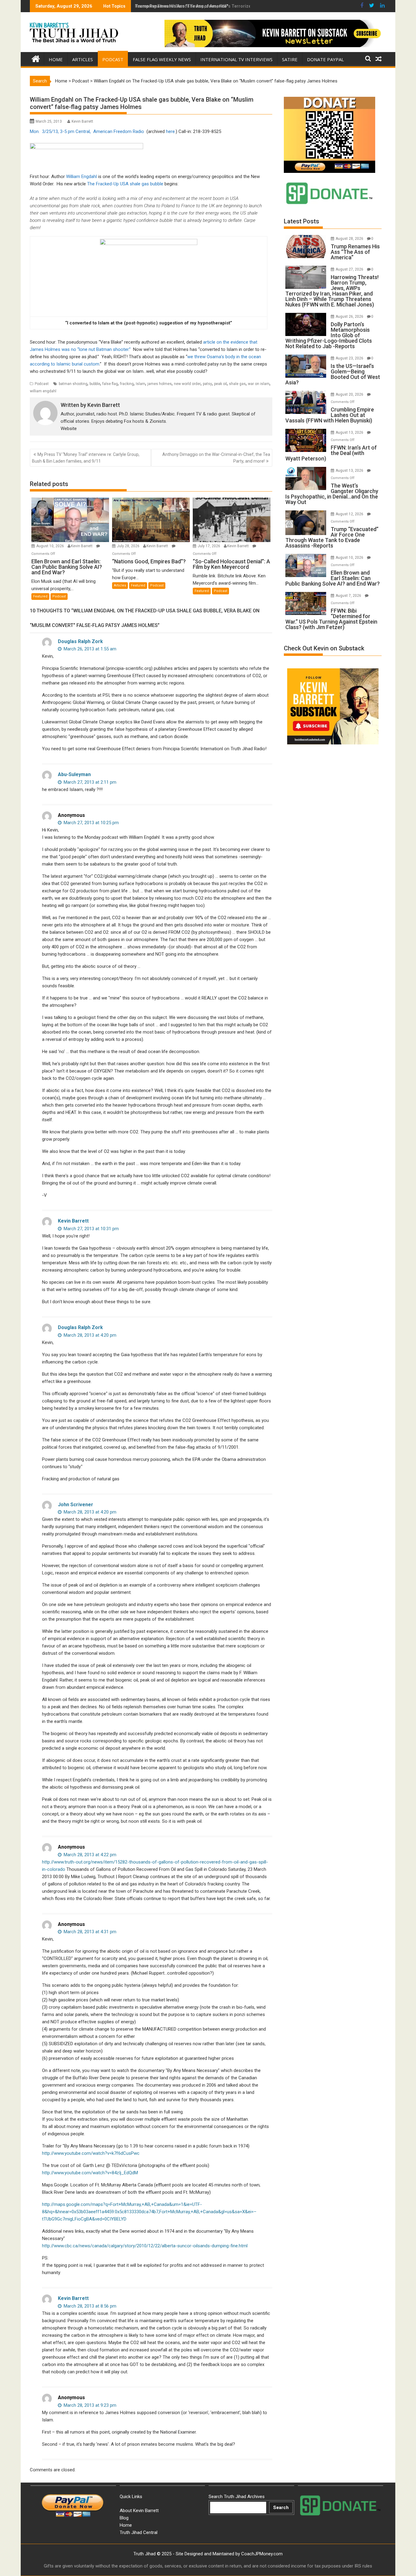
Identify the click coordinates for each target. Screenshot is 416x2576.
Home (56, 59)
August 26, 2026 (350, 317)
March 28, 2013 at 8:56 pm (89, 2306)
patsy (207, 384)
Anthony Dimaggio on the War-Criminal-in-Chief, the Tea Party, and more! (216, 458)
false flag (110, 384)
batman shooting (73, 384)
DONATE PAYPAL (325, 59)
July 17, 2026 (209, 546)
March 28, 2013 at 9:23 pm (89, 2405)
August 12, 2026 (350, 514)
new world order (187, 384)
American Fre (106, 131)
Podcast (113, 59)
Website (69, 429)
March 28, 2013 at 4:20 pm (89, 1335)
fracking (127, 384)
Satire (290, 59)
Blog (124, 2518)
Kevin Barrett (82, 121)
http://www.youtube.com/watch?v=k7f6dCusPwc (91, 2153)
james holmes (160, 384)
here (170, 131)
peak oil (220, 384)
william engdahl (43, 391)
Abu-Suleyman (74, 774)
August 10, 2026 (51, 546)
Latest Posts (301, 221)
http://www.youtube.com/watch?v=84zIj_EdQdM (90, 2173)
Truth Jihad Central (139, 2532)
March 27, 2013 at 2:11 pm (89, 782)
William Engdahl (82, 177)
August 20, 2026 (350, 394)
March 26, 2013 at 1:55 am (89, 649)
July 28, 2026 (129, 546)
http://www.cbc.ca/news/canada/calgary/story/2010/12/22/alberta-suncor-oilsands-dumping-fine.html (145, 2246)
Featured (40, 596)
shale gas (237, 384)
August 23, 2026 (350, 358)
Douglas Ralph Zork (80, 641)
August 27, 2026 (350, 269)
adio (140, 131)
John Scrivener (76, 1505)
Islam (141, 384)
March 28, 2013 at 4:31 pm (89, 1932)
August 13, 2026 (350, 432)
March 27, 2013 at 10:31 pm (91, 1229)
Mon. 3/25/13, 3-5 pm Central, (61, 131)
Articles (83, 59)
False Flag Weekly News (162, 59)
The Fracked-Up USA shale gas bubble (125, 184)
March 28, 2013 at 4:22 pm (89, 1855)
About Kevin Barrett (139, 2511)
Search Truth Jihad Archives (237, 2497)
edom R (128, 131)
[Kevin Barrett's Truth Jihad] (36, 58)
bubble (95, 384)
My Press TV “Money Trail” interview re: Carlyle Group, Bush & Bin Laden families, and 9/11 (86, 458)
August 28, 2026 (350, 239)
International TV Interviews (236, 59)
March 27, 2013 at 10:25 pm (91, 823)
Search (281, 2508)
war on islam (259, 384)
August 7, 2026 (349, 596)
